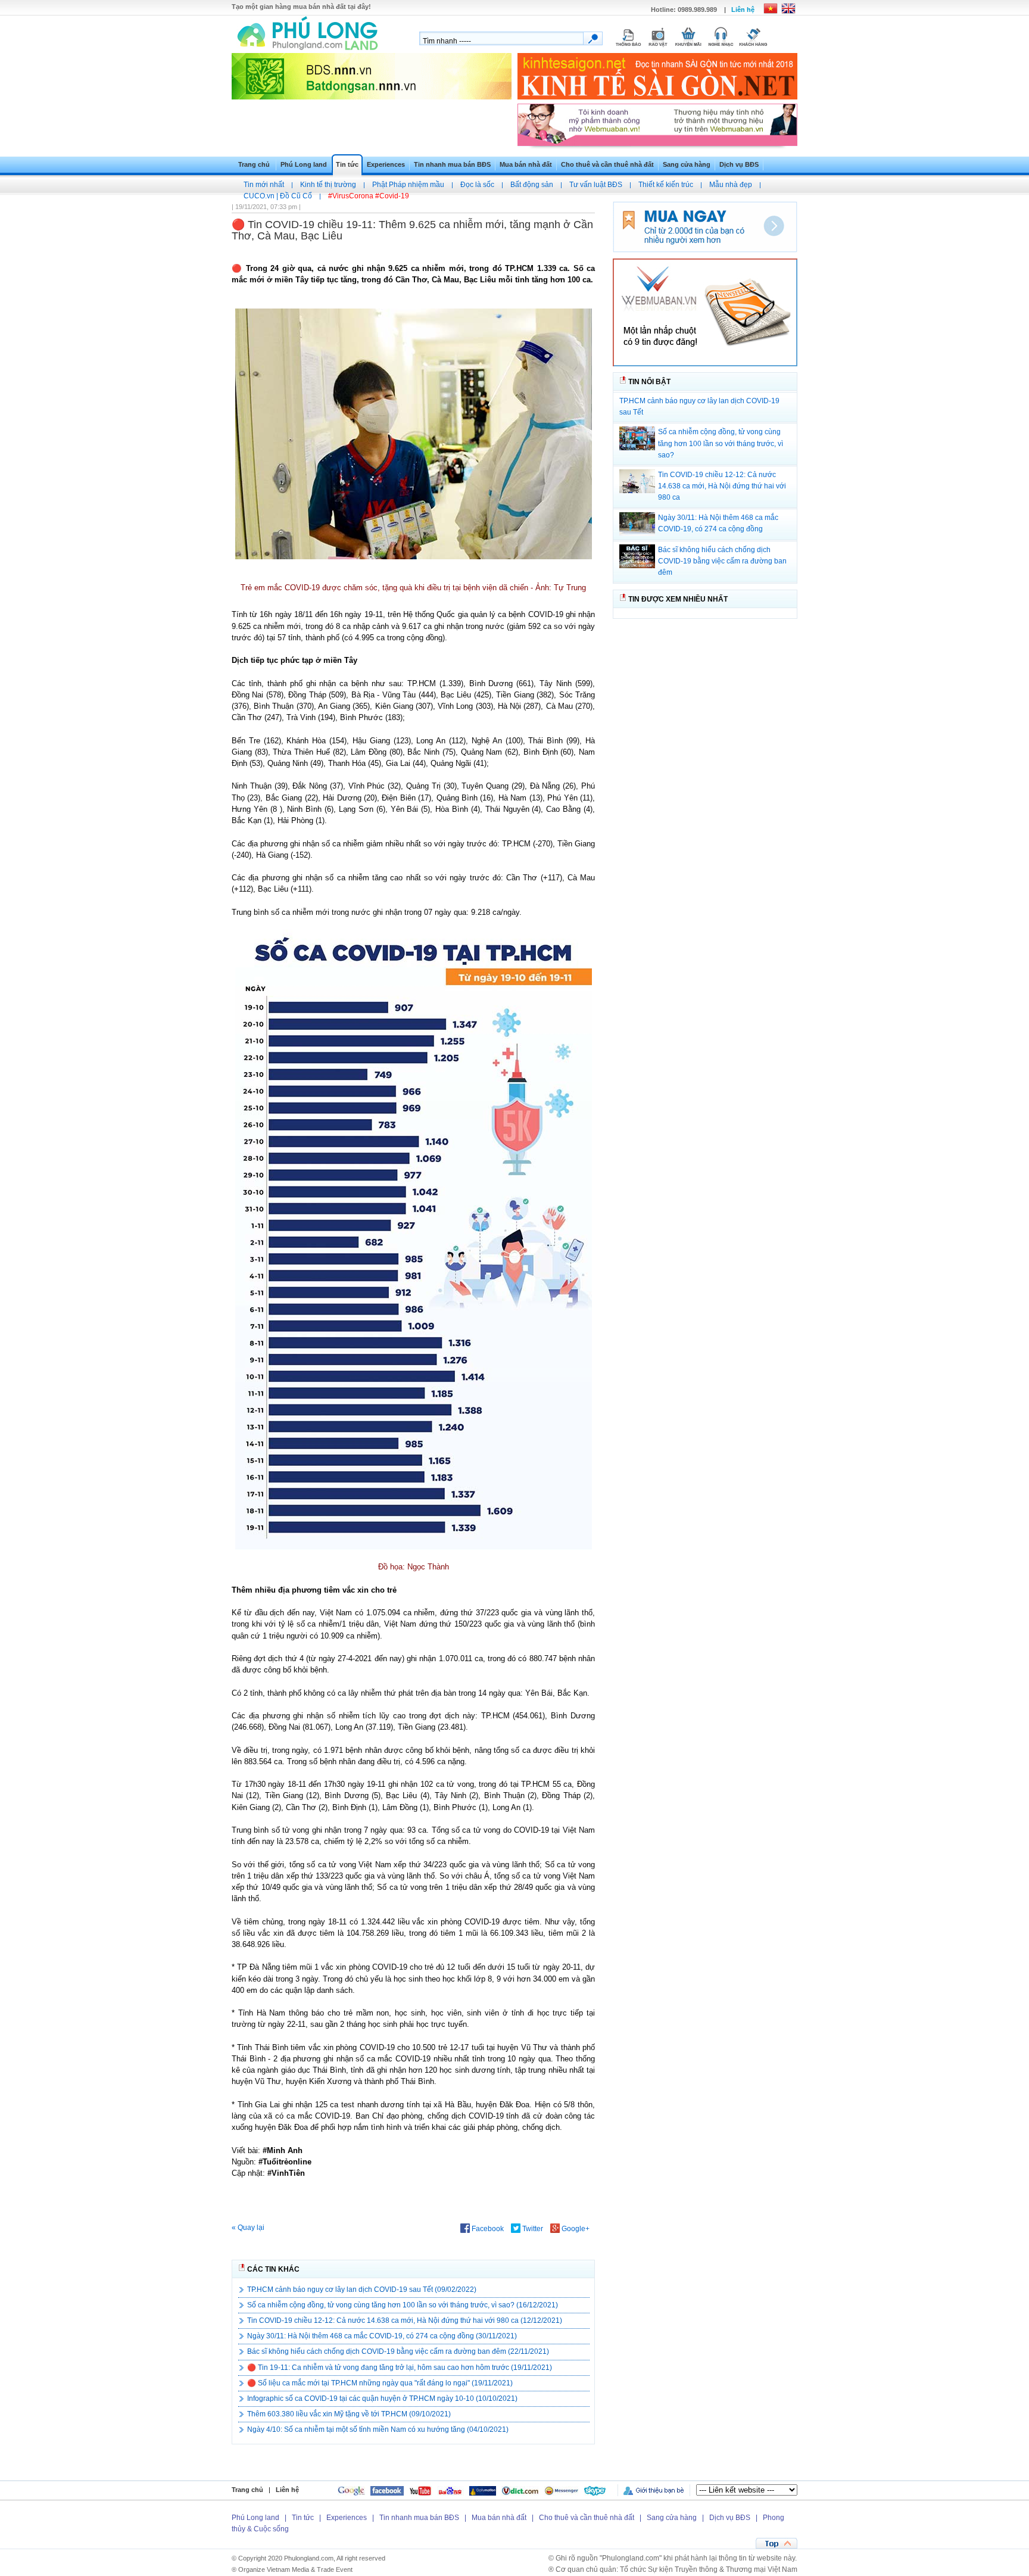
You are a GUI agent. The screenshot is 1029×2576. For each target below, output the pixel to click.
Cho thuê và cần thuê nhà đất (607, 164)
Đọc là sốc (477, 185)
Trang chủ (254, 164)
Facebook (487, 2229)
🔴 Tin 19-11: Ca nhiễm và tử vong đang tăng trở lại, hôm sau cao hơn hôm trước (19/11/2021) (400, 2368)
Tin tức (347, 164)
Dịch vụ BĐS (739, 164)
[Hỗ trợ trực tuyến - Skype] (595, 2490)
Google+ (575, 2229)
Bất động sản (532, 185)
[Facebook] (387, 2490)
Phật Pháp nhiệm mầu (408, 185)
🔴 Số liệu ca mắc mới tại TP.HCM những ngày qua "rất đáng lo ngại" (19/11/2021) (380, 2383)
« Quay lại (248, 2228)
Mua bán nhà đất (526, 164)
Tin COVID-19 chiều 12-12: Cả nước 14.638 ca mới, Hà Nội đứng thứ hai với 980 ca (722, 486)
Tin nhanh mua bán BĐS (452, 164)
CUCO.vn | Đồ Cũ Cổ (278, 196)
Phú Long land (304, 164)
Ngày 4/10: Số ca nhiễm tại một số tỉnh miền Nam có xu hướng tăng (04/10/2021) (378, 2429)
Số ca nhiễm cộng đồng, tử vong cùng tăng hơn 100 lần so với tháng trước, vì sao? (721, 443)
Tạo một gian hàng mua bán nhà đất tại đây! (301, 7)
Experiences (386, 164)
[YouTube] (420, 2490)
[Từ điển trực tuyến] (520, 2490)
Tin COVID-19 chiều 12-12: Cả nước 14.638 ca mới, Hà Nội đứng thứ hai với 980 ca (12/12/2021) (405, 2320)
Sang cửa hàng (687, 164)
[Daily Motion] (483, 2490)
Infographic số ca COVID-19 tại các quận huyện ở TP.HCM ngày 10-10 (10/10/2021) (382, 2399)
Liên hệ (743, 10)
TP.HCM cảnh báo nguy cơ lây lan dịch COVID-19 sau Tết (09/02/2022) (362, 2290)
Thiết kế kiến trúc (666, 185)
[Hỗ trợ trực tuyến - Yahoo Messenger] (562, 2490)
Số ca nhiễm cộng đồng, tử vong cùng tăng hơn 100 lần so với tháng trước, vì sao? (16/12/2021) (403, 2305)
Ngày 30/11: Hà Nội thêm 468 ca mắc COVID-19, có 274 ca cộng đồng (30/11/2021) (382, 2336)
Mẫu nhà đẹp (731, 185)
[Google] (351, 2490)
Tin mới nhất (264, 185)
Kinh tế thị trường (328, 185)
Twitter (532, 2229)
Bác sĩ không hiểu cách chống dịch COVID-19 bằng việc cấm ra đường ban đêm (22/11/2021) (398, 2351)
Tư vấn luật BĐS (596, 185)
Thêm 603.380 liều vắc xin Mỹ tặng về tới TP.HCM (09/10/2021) (349, 2414)
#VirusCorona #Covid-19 (369, 196)
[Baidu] (450, 2490)
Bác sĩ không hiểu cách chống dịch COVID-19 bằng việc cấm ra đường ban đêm (722, 561)
